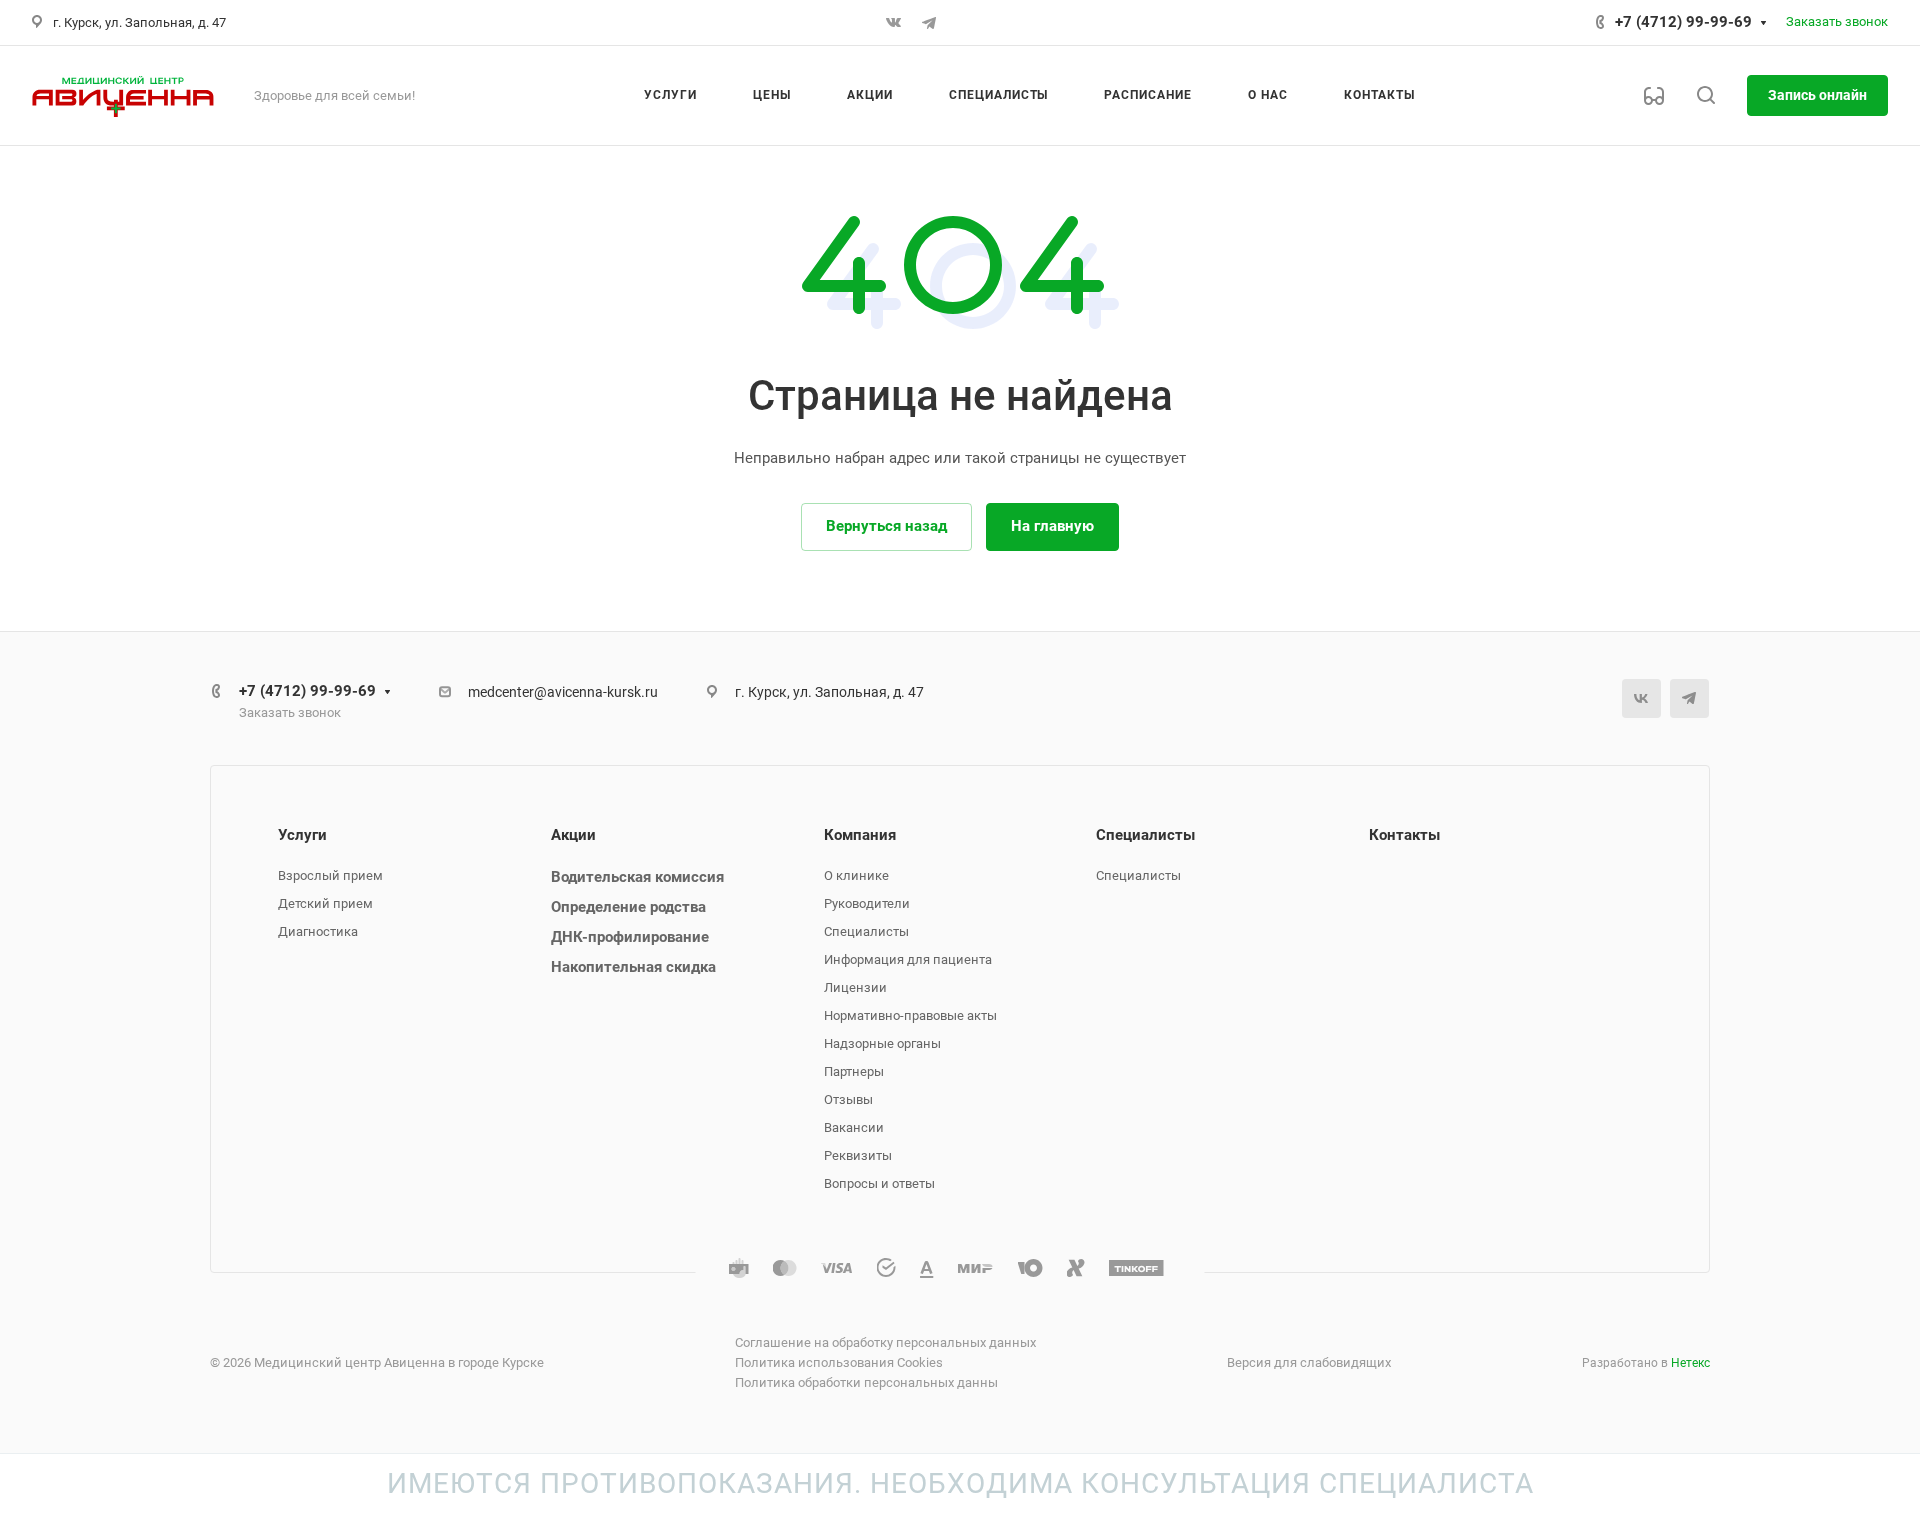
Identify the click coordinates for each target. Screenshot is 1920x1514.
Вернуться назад (886, 526)
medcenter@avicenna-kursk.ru (563, 692)
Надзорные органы (882, 1043)
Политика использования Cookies (839, 1362)
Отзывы (848, 1099)
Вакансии (854, 1127)
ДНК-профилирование (630, 937)
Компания (860, 835)
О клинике (856, 875)
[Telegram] (929, 23)
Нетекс (1690, 1363)
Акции (573, 835)
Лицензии (855, 987)
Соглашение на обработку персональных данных (885, 1342)
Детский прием (325, 903)
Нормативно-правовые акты (910, 1015)
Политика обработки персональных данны (866, 1382)
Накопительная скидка (633, 967)
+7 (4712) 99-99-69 (1683, 22)
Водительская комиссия (637, 877)
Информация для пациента (908, 959)
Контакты (1404, 835)
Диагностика (318, 931)
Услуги (302, 835)
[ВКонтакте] (893, 23)
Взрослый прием (330, 875)
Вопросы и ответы (879, 1183)
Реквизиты (858, 1155)
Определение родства (628, 907)
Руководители (867, 903)
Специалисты (866, 931)
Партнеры (854, 1071)
